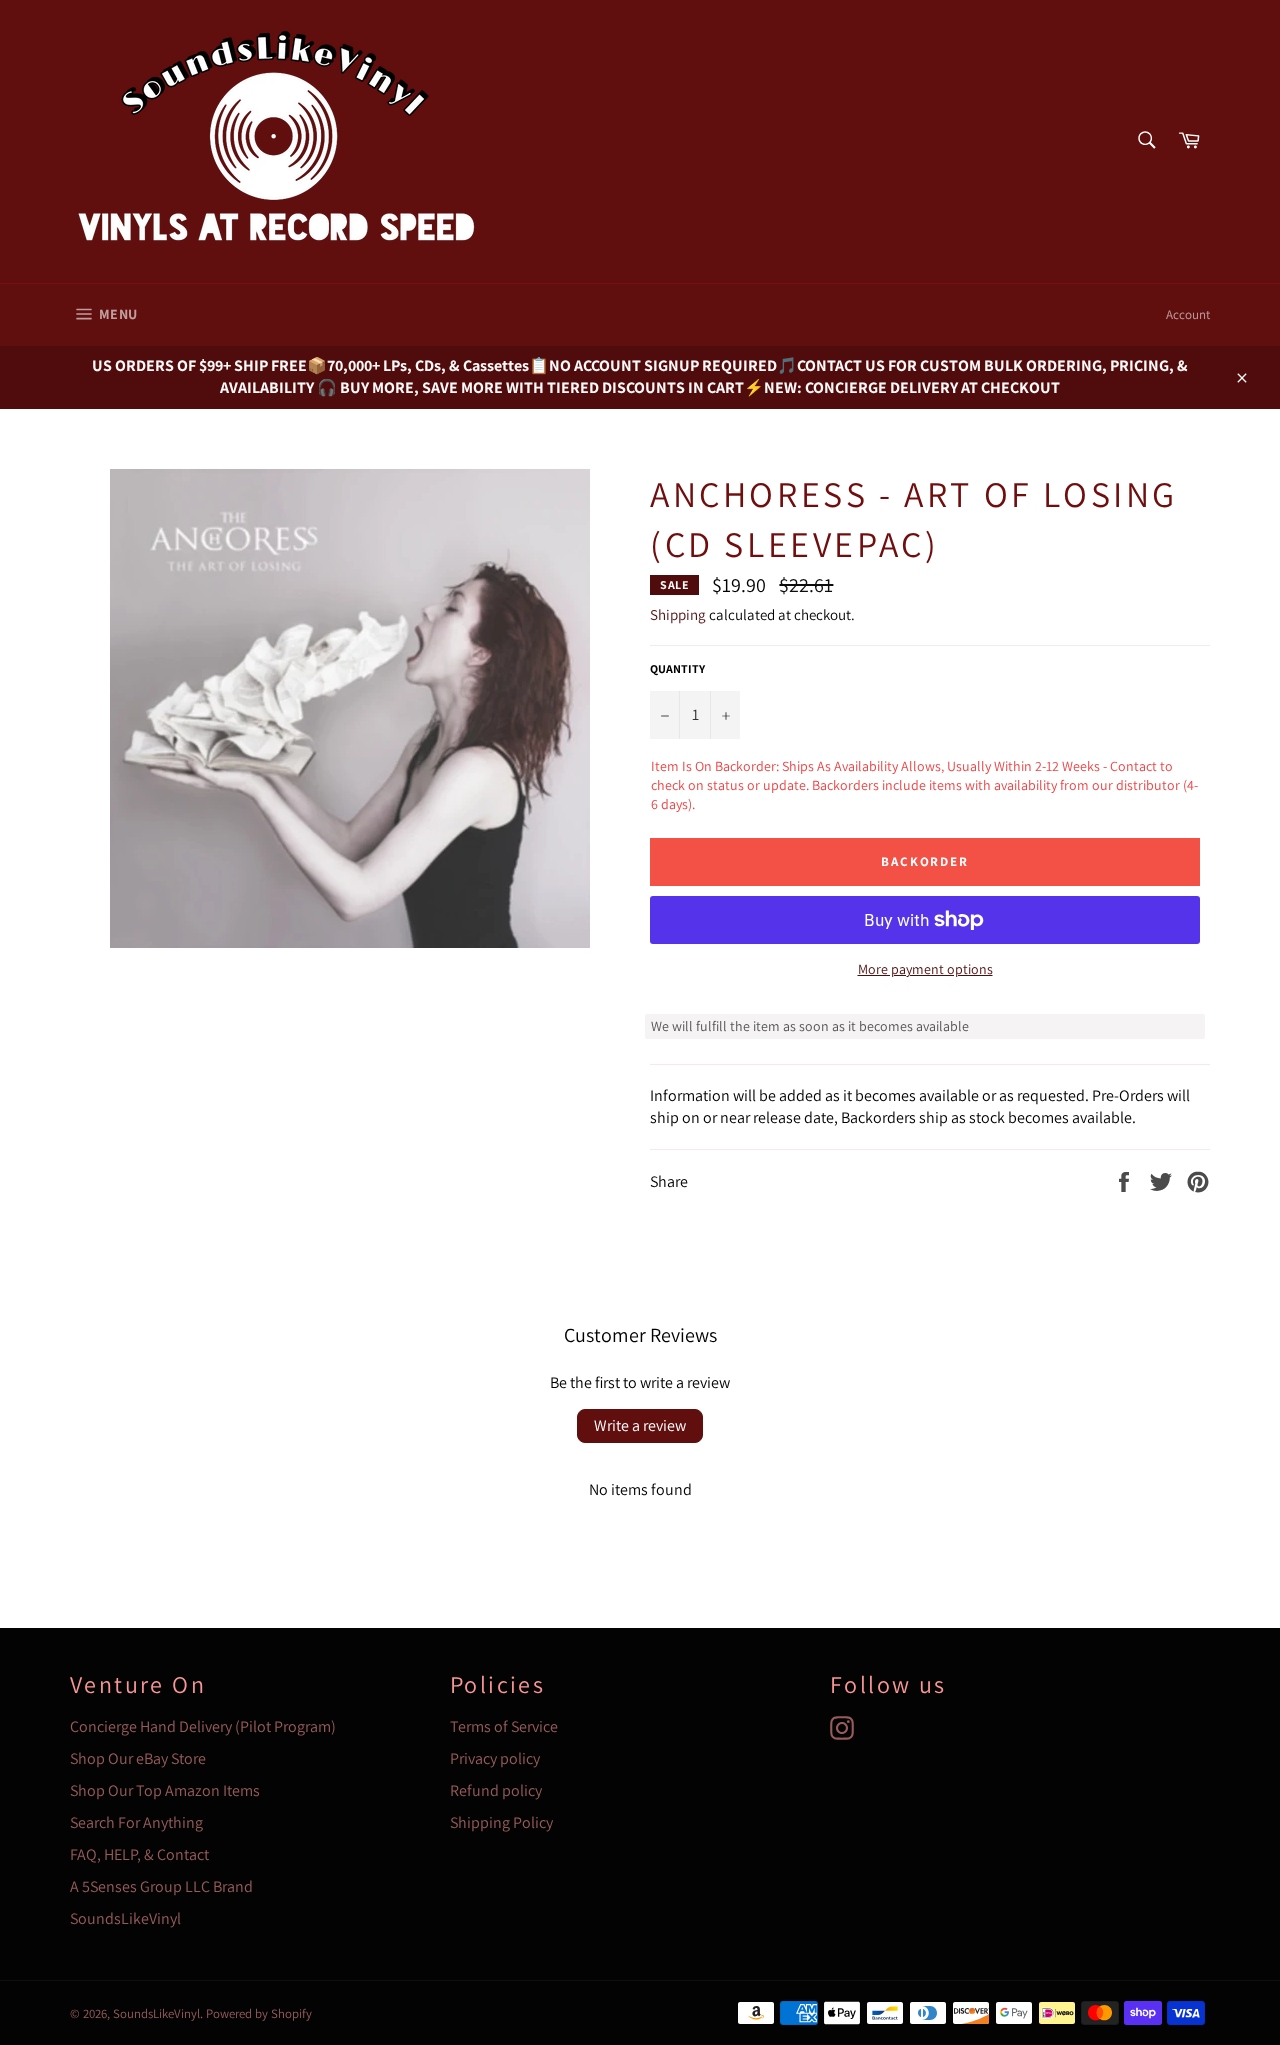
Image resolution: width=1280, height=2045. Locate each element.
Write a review (640, 1425)
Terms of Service (504, 1726)
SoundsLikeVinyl (125, 1918)
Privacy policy (495, 1758)
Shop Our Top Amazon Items (165, 1790)
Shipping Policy (501, 1822)
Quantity (677, 668)
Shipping (678, 614)
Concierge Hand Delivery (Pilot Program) (203, 1726)
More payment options (925, 969)
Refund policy (496, 1790)
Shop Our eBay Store (138, 1758)
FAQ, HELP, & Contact (139, 1854)
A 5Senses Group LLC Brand (161, 1886)
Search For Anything (136, 1822)
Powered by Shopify (259, 2013)
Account (1188, 314)
